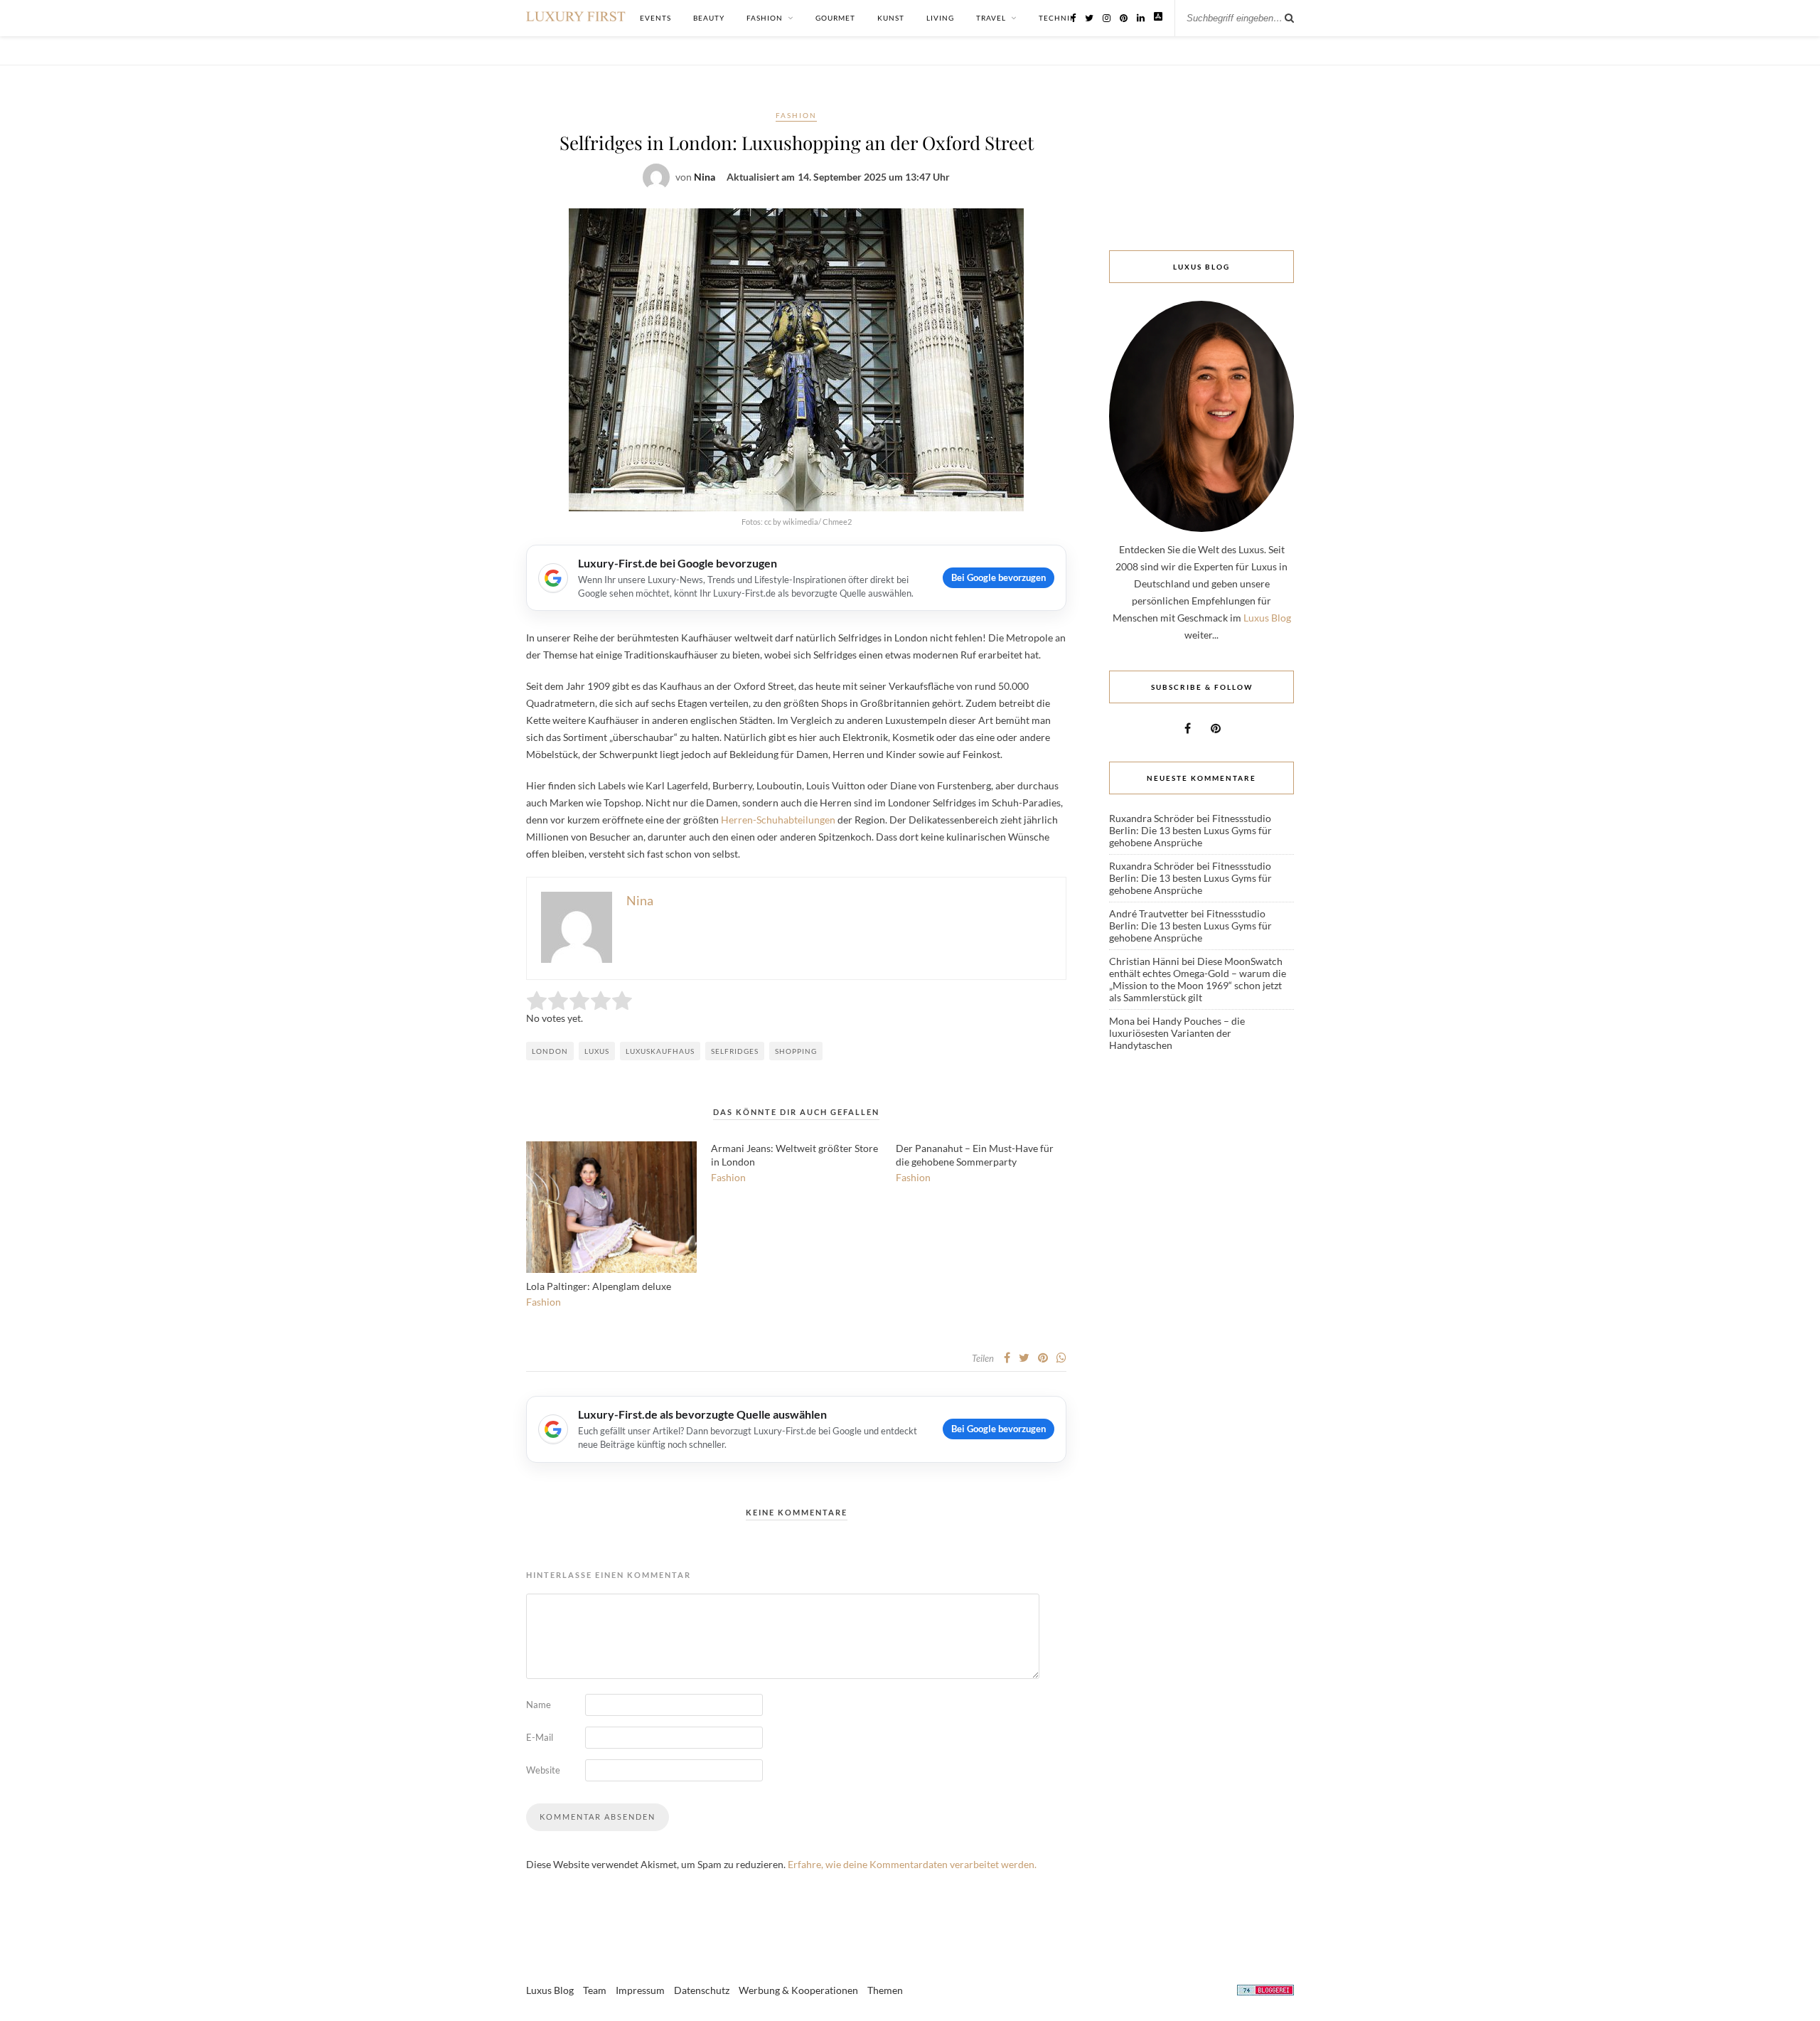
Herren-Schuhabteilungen (778, 820)
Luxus (597, 1051)
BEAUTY (709, 18)
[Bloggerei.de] (1265, 1992)
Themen (885, 1990)
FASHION (765, 18)
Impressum (640, 1990)
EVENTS (655, 18)
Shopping (796, 1051)
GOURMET (835, 18)
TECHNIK (1057, 18)
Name (539, 1705)
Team (595, 1990)
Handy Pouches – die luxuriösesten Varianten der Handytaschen (1177, 1033)
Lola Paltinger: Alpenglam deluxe (599, 1286)
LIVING (940, 18)
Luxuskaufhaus (660, 1051)
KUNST (891, 18)
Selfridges (735, 1051)
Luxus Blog (1267, 618)
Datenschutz (702, 1990)
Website (543, 1770)
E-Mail (540, 1737)
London (550, 1051)
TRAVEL (991, 18)
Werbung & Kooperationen (798, 1990)
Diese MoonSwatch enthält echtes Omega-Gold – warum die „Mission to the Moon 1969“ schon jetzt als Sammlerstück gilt (1198, 979)
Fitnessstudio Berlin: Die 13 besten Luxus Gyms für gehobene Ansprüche (1190, 830)
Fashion (796, 115)
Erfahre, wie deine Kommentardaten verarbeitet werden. (912, 1864)
